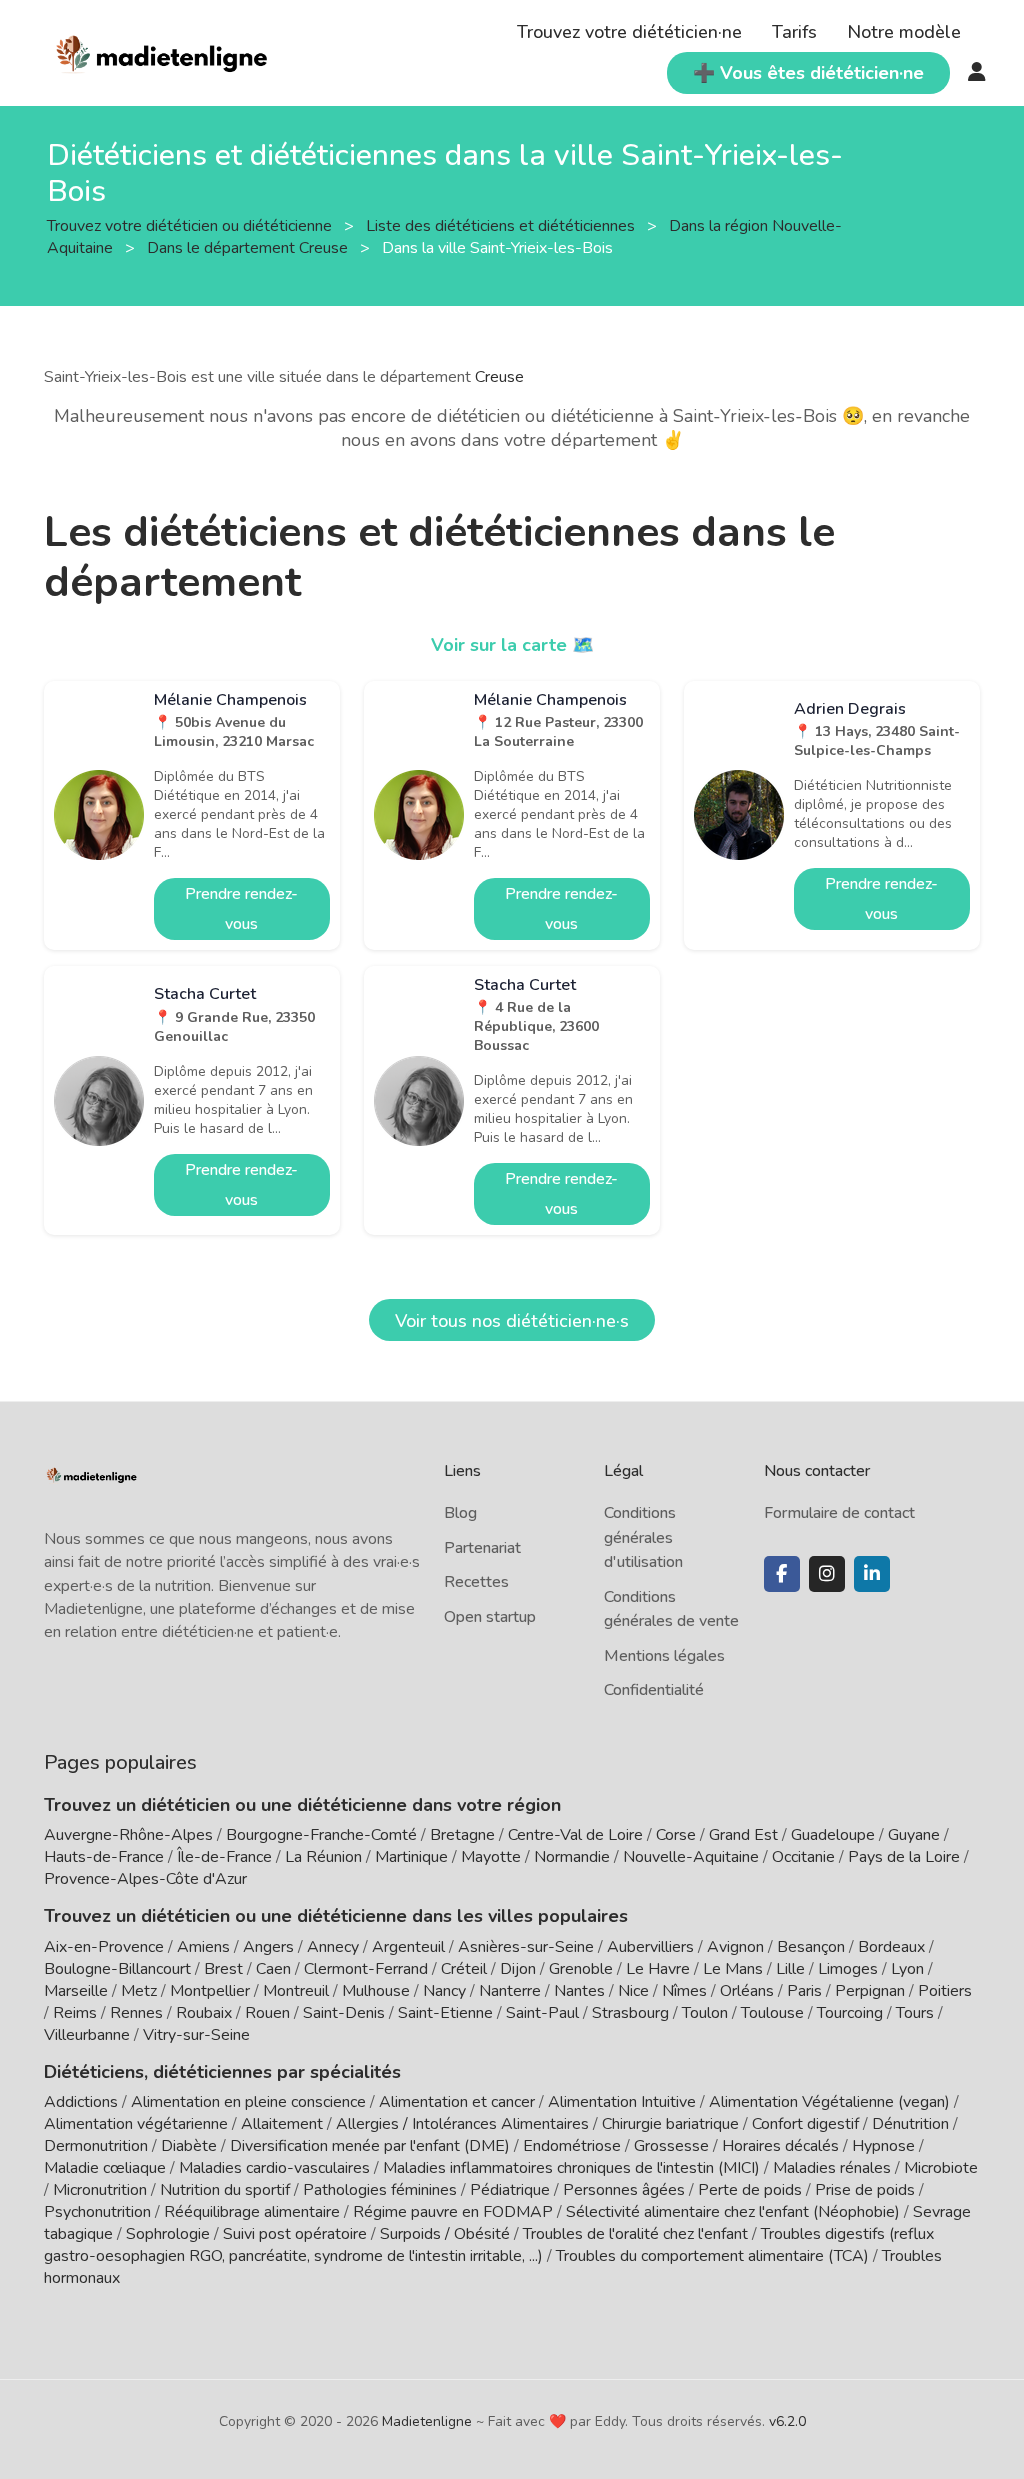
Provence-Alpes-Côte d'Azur (145, 1879)
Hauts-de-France (104, 1857)
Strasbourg (630, 2013)
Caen (273, 1969)
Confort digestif (805, 2124)
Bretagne (462, 1835)
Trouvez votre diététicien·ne (629, 32)
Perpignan (870, 1991)
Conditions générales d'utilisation (643, 1537)
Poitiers (945, 1991)
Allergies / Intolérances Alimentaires (462, 2124)
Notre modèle (904, 32)
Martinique (411, 1857)
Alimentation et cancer (457, 2102)
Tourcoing (850, 2013)
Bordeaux (891, 1947)
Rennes (136, 2013)
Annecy (333, 1947)
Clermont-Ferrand (366, 1969)
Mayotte (491, 1857)
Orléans (747, 1991)
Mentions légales (664, 1656)
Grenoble (581, 1969)
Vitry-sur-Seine (196, 2035)
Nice (633, 1991)
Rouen (267, 2013)
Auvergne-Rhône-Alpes (128, 1835)
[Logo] (162, 51)
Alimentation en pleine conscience (248, 2102)
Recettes (476, 1582)
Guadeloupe (833, 1835)
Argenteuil (408, 1947)
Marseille (76, 1991)
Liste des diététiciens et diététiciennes (502, 226)
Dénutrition (910, 2124)
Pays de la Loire (904, 1857)
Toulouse (772, 2013)
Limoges (848, 1969)
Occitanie (803, 1857)
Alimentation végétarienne (136, 2124)
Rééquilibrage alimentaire (252, 2212)
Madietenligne (427, 2421)
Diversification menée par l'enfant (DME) (372, 2146)
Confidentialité (654, 1690)
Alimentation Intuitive (622, 2102)
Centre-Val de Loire (575, 1835)
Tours (915, 2013)
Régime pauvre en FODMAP (453, 2212)
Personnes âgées (624, 2190)
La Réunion (323, 1857)
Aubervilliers (650, 1947)
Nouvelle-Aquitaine (691, 1857)
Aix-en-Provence (104, 1947)
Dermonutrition (98, 2146)
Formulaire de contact (839, 1513)
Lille (790, 1969)
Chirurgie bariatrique (670, 2124)
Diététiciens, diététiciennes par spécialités (222, 2072)
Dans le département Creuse (249, 248)
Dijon (518, 1969)
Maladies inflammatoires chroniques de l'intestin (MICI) (571, 2168)
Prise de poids (865, 2190)
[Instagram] (827, 1574)
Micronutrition (100, 2190)
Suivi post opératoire (295, 2234)
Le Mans (733, 1969)
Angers (268, 1947)
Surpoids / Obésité (445, 2234)
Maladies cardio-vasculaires (274, 2168)
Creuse (499, 377)
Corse (676, 1835)
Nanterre (510, 1991)
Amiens (203, 1947)
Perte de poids (750, 2190)
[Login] (977, 73)
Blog (460, 1513)
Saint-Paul (542, 2013)
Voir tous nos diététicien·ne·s (512, 1321)
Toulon (705, 2013)
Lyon (907, 1969)
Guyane (914, 1835)
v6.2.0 (787, 2421)
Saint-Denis (344, 2013)
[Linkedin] (872, 1574)
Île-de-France (224, 1857)
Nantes (579, 1991)
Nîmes (684, 1991)
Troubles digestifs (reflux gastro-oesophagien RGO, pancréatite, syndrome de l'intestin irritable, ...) (489, 2245)
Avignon (735, 1947)
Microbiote (941, 2168)
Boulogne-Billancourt (117, 1969)
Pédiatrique (510, 2190)
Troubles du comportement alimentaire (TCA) (712, 2256)
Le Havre (658, 1969)
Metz (139, 1991)
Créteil (464, 1969)
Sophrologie (168, 2234)
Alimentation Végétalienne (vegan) (829, 2102)
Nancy (444, 1991)
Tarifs (794, 32)
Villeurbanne (87, 2035)
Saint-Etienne (445, 2013)
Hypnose (883, 2146)
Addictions (81, 2102)
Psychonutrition (97, 2212)
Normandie (572, 1857)
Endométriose (572, 2146)
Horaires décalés (780, 2146)
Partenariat (482, 1548)
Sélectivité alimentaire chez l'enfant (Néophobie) (733, 2212)
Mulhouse (376, 1991)
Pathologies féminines (380, 2190)
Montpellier (210, 1991)
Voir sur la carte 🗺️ (512, 645)
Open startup (490, 1617)
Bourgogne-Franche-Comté (321, 1835)
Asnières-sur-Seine (526, 1947)
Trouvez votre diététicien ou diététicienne (191, 226)
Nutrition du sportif (225, 2190)
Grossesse (671, 2146)
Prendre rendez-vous (241, 909)
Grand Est (743, 1835)
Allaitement (282, 2124)
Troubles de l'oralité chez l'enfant (635, 2234)
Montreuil (296, 1991)
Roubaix (204, 2013)
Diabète (189, 2146)
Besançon (811, 1947)
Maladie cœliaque (105, 2168)
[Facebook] (782, 1574)
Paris (804, 1991)
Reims (75, 2013)
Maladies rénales (832, 2168)
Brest (223, 1969)
